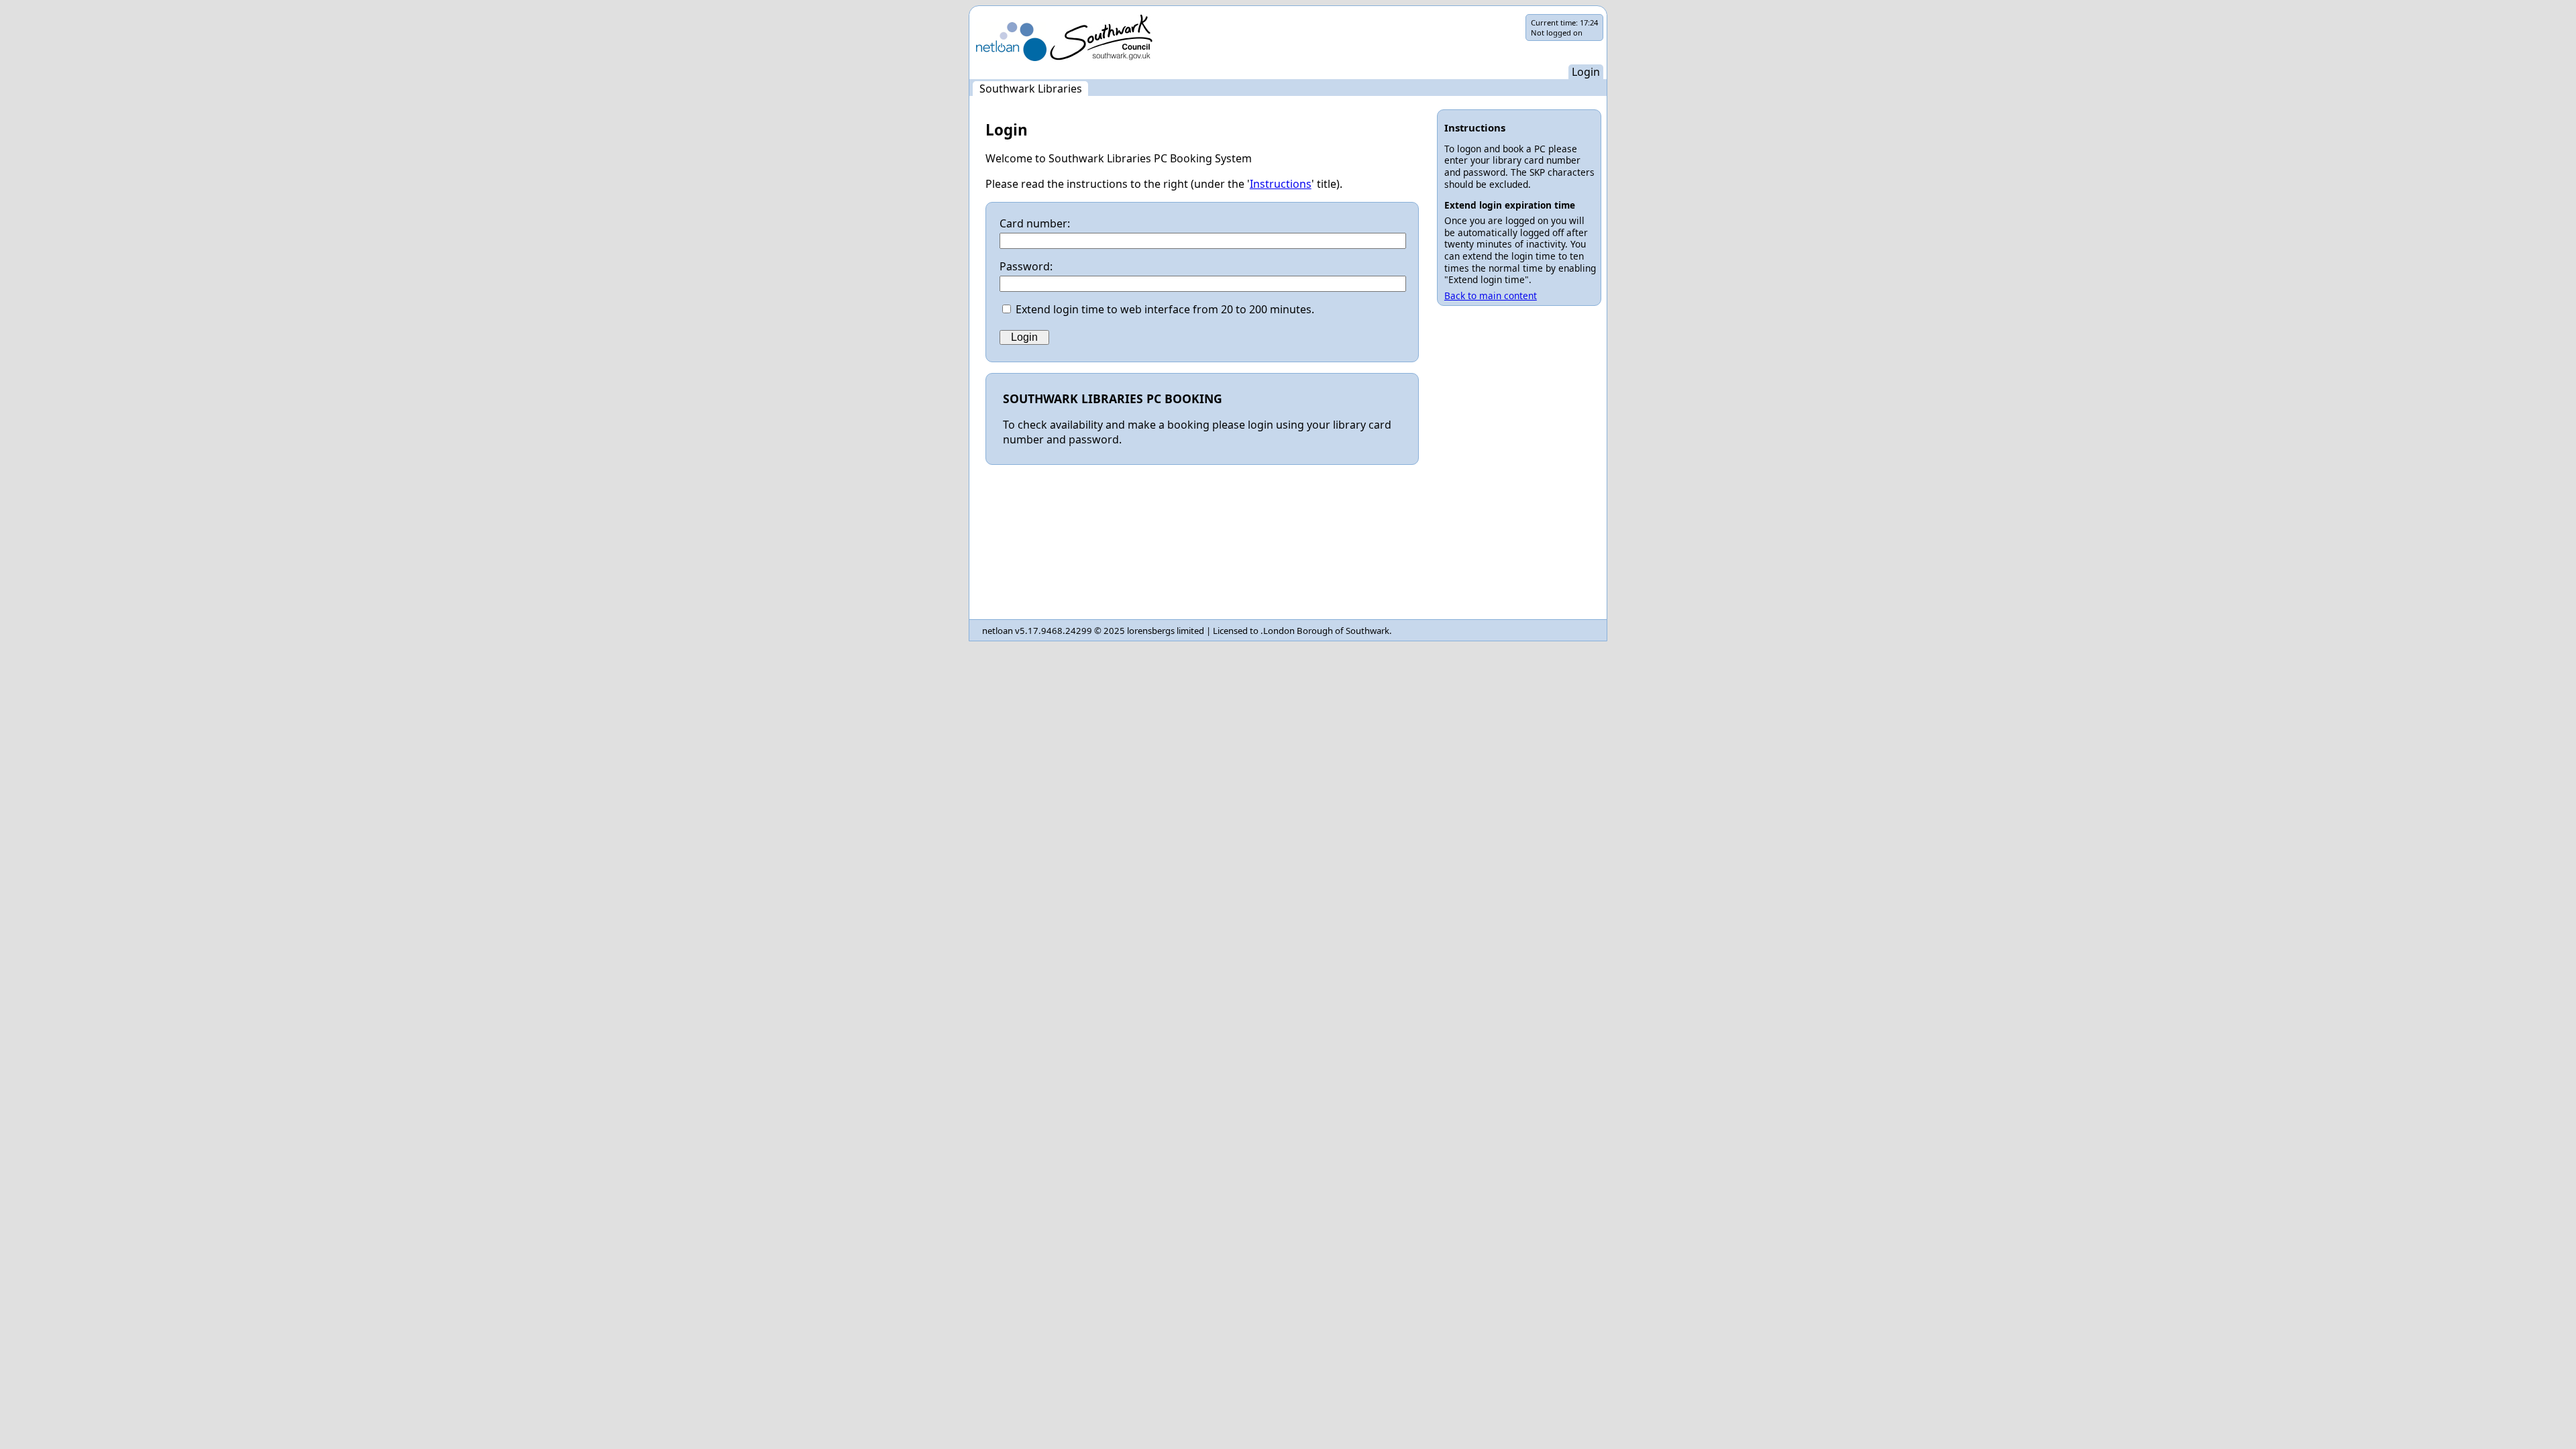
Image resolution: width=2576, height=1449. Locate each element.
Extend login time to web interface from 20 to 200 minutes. (1165, 309)
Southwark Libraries (1031, 89)
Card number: (1035, 223)
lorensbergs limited (1166, 631)
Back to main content (1491, 296)
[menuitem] (1030, 89)
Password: (1026, 266)
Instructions (1281, 184)
